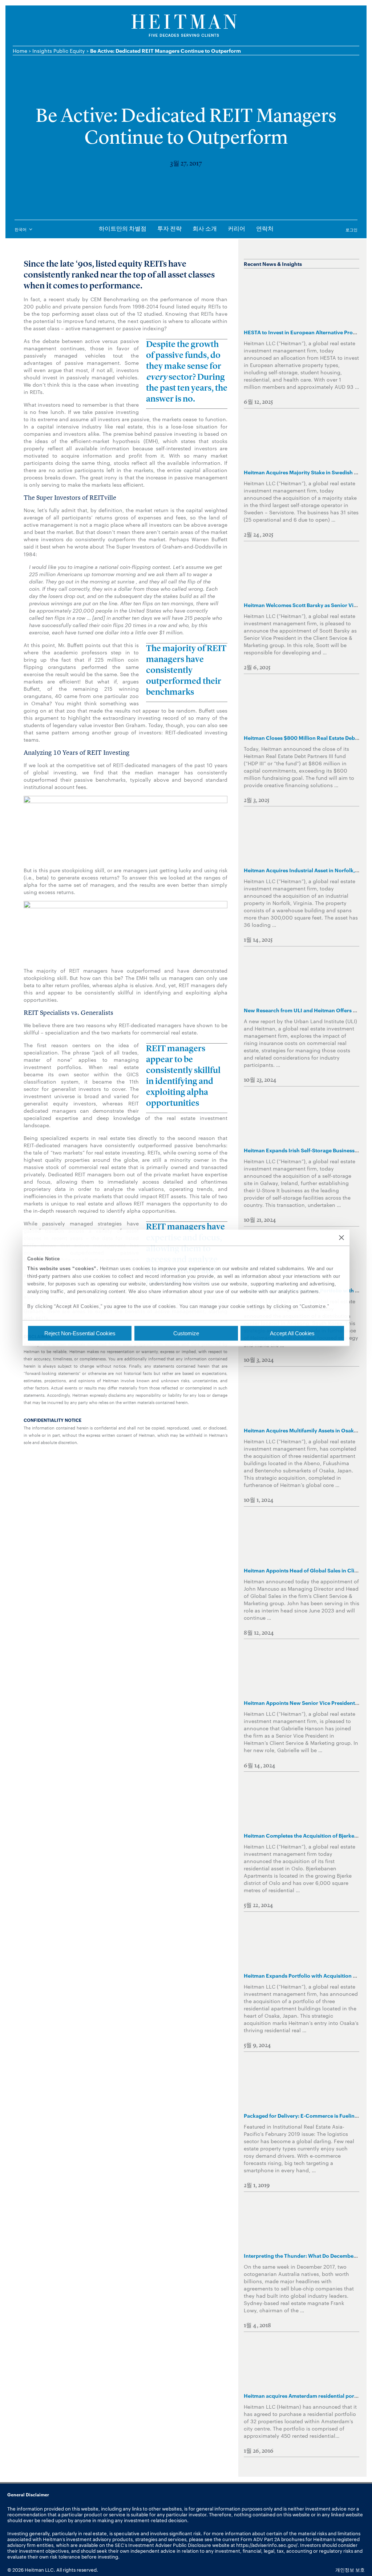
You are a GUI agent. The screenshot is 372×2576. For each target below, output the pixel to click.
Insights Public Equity (59, 51)
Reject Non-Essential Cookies (80, 1333)
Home (20, 51)
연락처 (265, 229)
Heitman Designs (186, 26)
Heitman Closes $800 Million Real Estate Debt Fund (307, 737)
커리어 (236, 229)
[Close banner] (341, 1237)
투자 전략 (169, 229)
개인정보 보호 (350, 2569)
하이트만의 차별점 (123, 229)
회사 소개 (205, 229)
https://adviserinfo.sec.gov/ (267, 2545)
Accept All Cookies (292, 1333)
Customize (186, 1333)
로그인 (351, 230)
